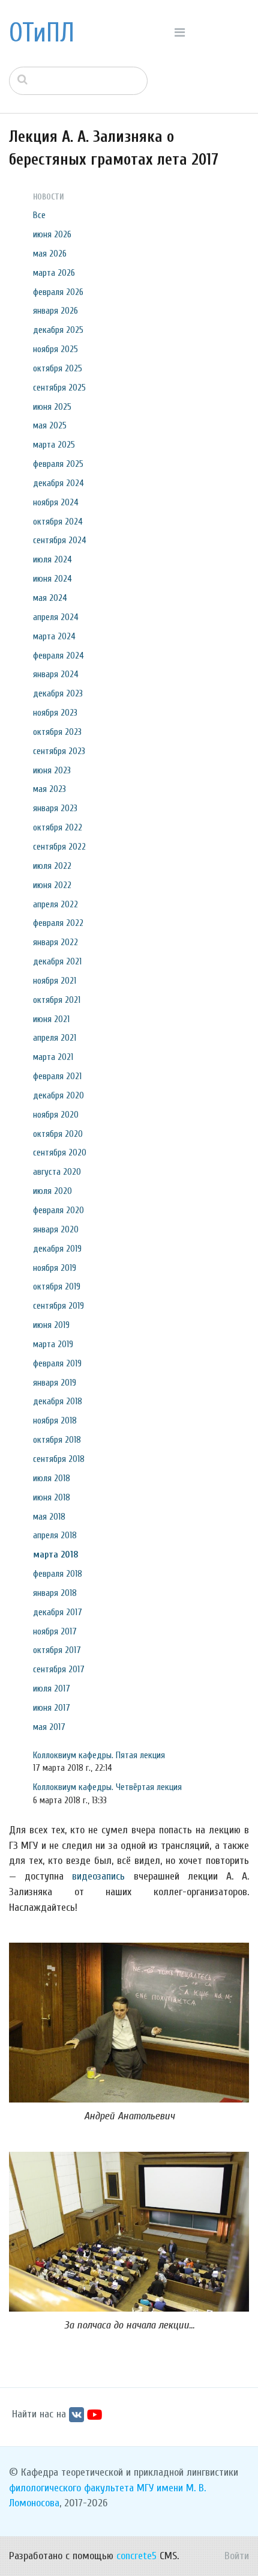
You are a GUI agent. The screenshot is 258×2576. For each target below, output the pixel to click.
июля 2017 (52, 1688)
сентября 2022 (59, 847)
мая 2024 (50, 598)
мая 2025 (50, 425)
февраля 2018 (58, 1574)
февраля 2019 (57, 1363)
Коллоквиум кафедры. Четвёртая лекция (107, 1787)
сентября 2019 (58, 1306)
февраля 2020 (58, 1210)
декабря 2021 (57, 961)
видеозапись (98, 1876)
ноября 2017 (55, 1631)
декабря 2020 (58, 1095)
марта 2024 (54, 636)
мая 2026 (50, 254)
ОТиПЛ (42, 33)
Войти (237, 2556)
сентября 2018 (59, 1459)
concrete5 (136, 2556)
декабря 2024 (58, 483)
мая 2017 (49, 1727)
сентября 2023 (59, 751)
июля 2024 (52, 559)
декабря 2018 (58, 1401)
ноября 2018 (55, 1420)
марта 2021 (53, 1057)
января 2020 (56, 1229)
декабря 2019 (57, 1249)
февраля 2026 (58, 292)
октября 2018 (57, 1440)
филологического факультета (71, 2488)
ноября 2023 (55, 713)
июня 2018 (52, 1497)
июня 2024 (52, 579)
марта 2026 (54, 273)
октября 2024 (58, 522)
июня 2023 (52, 770)
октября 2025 (58, 368)
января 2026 (55, 311)
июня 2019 (51, 1325)
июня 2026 (52, 234)
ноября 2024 (56, 502)
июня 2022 (52, 885)
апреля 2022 (55, 904)
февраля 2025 (58, 464)
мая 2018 (49, 1517)
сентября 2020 (60, 1153)
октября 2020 (58, 1134)
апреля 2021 (55, 1038)
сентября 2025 (59, 388)
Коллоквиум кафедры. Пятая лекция (99, 1755)
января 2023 (55, 808)
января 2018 (55, 1593)
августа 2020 (57, 1172)
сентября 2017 (59, 1669)
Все (39, 215)
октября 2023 (57, 732)
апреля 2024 (56, 617)
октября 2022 (58, 827)
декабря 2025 (58, 330)
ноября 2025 (55, 349)
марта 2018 (56, 1554)
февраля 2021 (57, 1076)
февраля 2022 (58, 923)
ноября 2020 (56, 1115)
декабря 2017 (58, 1612)
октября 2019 (57, 1286)
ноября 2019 (55, 1268)
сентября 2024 (60, 540)
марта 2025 (54, 445)
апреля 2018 (55, 1535)
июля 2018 (52, 1478)
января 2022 (55, 942)
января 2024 (56, 674)
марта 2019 (53, 1344)
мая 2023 (49, 789)
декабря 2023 (58, 693)
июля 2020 (52, 1191)
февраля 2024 (58, 656)
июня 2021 (51, 1019)
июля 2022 (52, 866)
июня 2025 (52, 407)
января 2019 (55, 1383)
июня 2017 (52, 1708)
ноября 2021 (55, 981)
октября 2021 (57, 1000)
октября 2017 (57, 1650)
